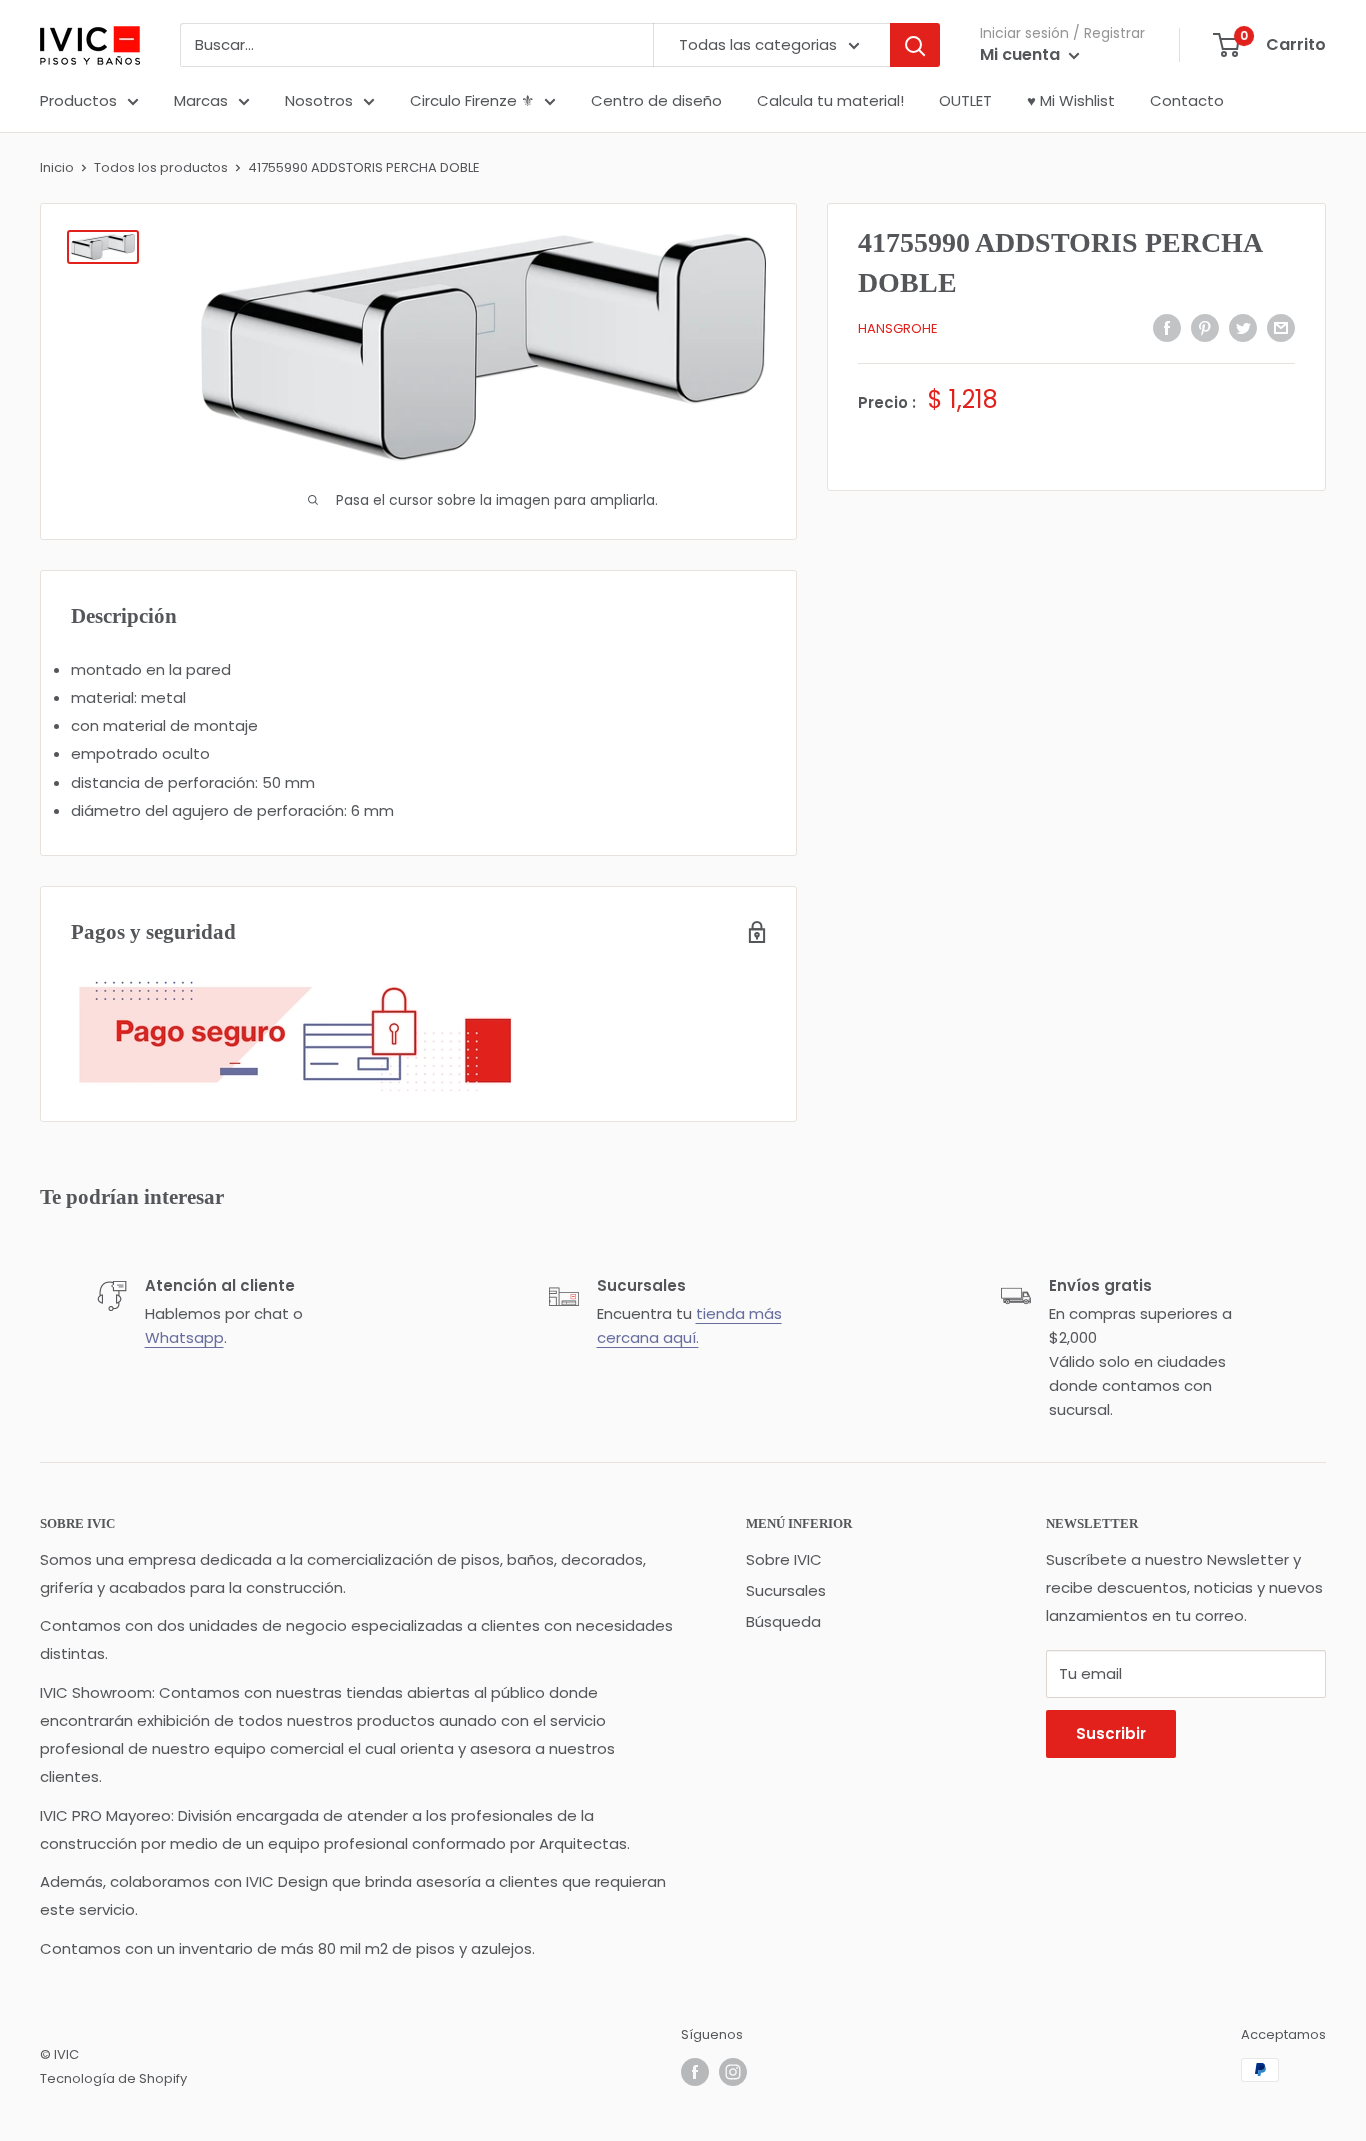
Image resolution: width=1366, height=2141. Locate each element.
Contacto (1187, 100)
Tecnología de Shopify (113, 2078)
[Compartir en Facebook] (1167, 327)
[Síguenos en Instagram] (733, 2072)
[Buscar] (915, 45)
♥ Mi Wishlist (1071, 100)
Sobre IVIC (784, 1559)
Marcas (201, 100)
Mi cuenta (1022, 54)
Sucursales (786, 1590)
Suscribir (1111, 1733)
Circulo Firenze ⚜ (472, 100)
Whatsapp (184, 1337)
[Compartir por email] (1281, 327)
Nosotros (319, 100)
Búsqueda (783, 1621)
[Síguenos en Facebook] (695, 2072)
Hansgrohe (898, 328)
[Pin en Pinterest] (1205, 327)
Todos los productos (161, 167)
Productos (78, 100)
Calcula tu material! (830, 100)
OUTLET (965, 100)
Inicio (57, 167)
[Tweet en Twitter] (1243, 327)
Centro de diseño (656, 100)
